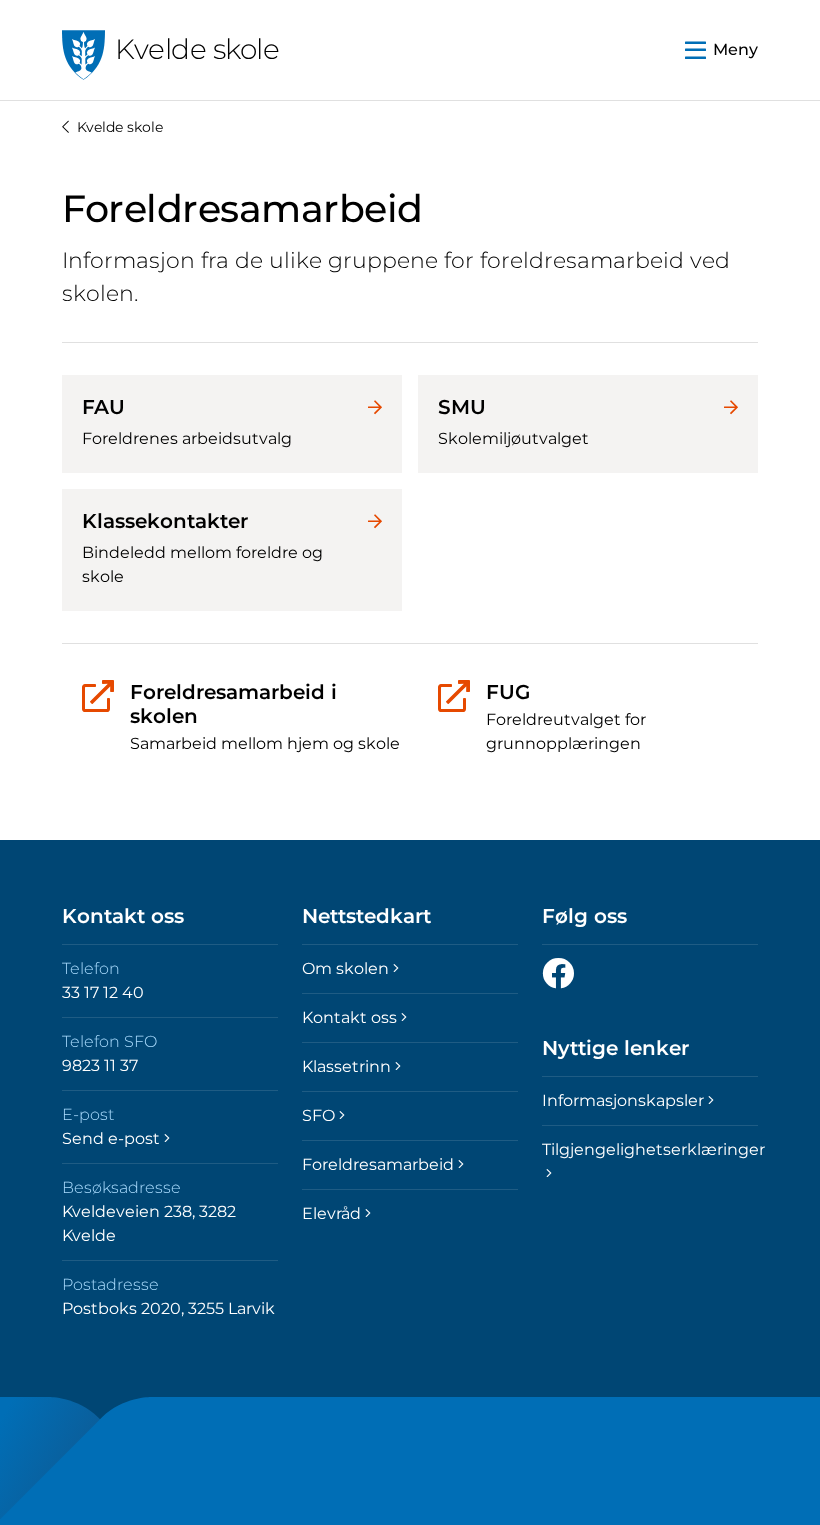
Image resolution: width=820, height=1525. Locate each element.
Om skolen (345, 968)
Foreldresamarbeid (378, 1164)
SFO (318, 1115)
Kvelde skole (120, 127)
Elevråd (331, 1213)
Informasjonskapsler (623, 1100)
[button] (721, 50)
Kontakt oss (349, 1017)
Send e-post (111, 1138)
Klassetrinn (346, 1066)
